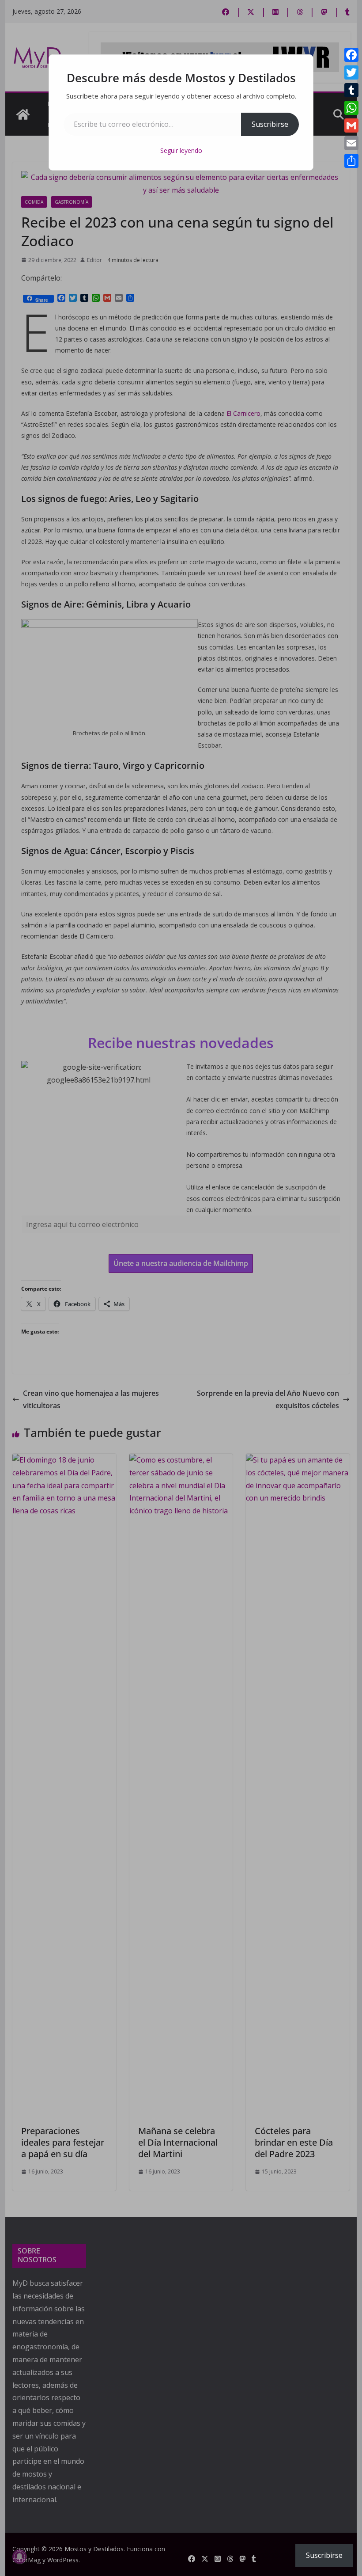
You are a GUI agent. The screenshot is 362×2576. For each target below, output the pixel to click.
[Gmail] (351, 125)
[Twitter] (351, 72)
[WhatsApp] (351, 108)
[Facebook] (351, 55)
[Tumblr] (351, 90)
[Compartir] (351, 161)
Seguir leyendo (181, 150)
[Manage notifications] (19, 2557)
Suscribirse (270, 124)
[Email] (351, 143)
